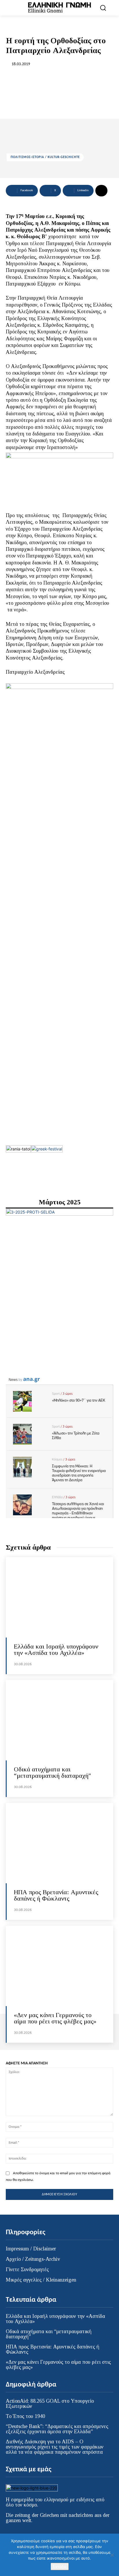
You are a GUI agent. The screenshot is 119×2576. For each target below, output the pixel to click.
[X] (33, 2533)
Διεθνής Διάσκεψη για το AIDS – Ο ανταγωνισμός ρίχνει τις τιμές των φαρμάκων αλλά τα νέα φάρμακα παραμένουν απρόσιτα (55, 2447)
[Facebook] (11, 2533)
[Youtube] (45, 2533)
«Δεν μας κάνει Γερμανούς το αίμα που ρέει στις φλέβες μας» (55, 2018)
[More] (101, 191)
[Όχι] (112, 2555)
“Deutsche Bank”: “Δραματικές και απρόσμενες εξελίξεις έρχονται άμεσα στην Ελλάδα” (57, 2429)
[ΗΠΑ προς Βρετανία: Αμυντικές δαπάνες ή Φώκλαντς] (59, 1843)
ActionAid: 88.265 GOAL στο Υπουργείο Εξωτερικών (50, 2404)
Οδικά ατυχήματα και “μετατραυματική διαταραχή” (52, 1772)
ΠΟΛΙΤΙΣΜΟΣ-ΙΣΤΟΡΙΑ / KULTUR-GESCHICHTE (45, 157)
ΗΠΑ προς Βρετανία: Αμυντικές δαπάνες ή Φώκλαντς (56, 1895)
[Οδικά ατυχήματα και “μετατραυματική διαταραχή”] (59, 1720)
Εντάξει (60, 2566)
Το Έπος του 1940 (25, 2416)
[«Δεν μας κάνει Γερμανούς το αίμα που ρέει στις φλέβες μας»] (59, 1966)
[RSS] (22, 2533)
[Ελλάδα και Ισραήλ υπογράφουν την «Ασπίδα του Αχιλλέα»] (59, 1597)
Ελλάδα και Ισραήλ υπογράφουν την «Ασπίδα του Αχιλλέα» (56, 1650)
